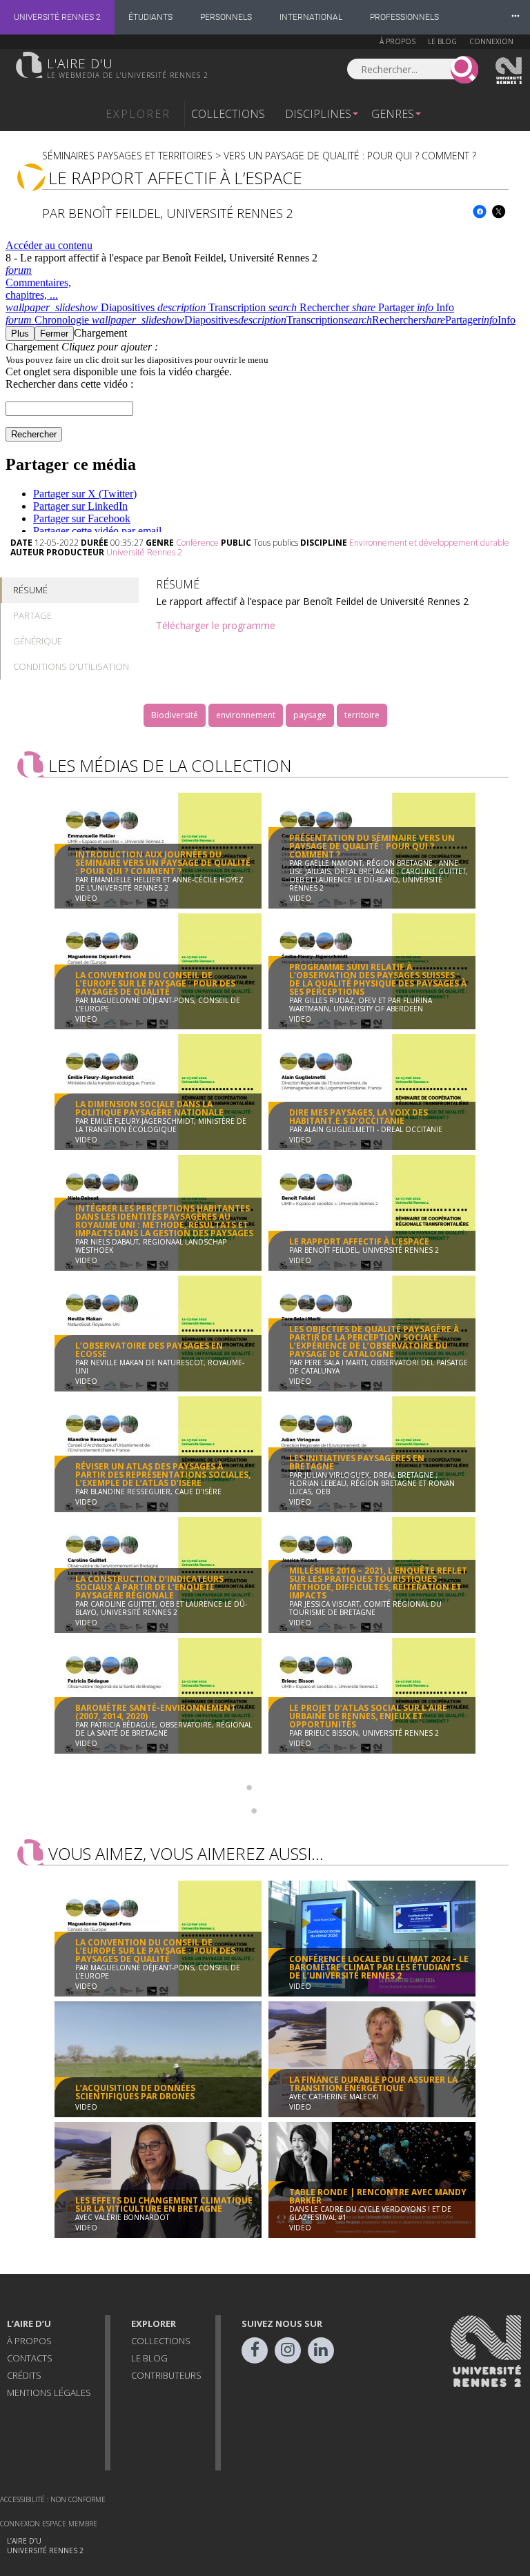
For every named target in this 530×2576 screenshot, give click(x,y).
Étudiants (150, 17)
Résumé (30, 590)
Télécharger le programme (216, 625)
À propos (397, 41)
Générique (38, 641)
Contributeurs (166, 2375)
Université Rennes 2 (57, 17)
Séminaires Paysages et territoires (127, 156)
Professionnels (404, 17)
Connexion (491, 41)
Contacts (30, 2358)
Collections (228, 114)
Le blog (442, 41)
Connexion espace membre (49, 2524)
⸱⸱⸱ (516, 17)
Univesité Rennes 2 (509, 71)
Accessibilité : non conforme (53, 2499)
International (311, 17)
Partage (32, 615)
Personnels (226, 17)
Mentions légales (49, 2392)
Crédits (24, 2375)
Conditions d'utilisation (71, 666)
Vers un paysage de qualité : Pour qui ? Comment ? (350, 156)
